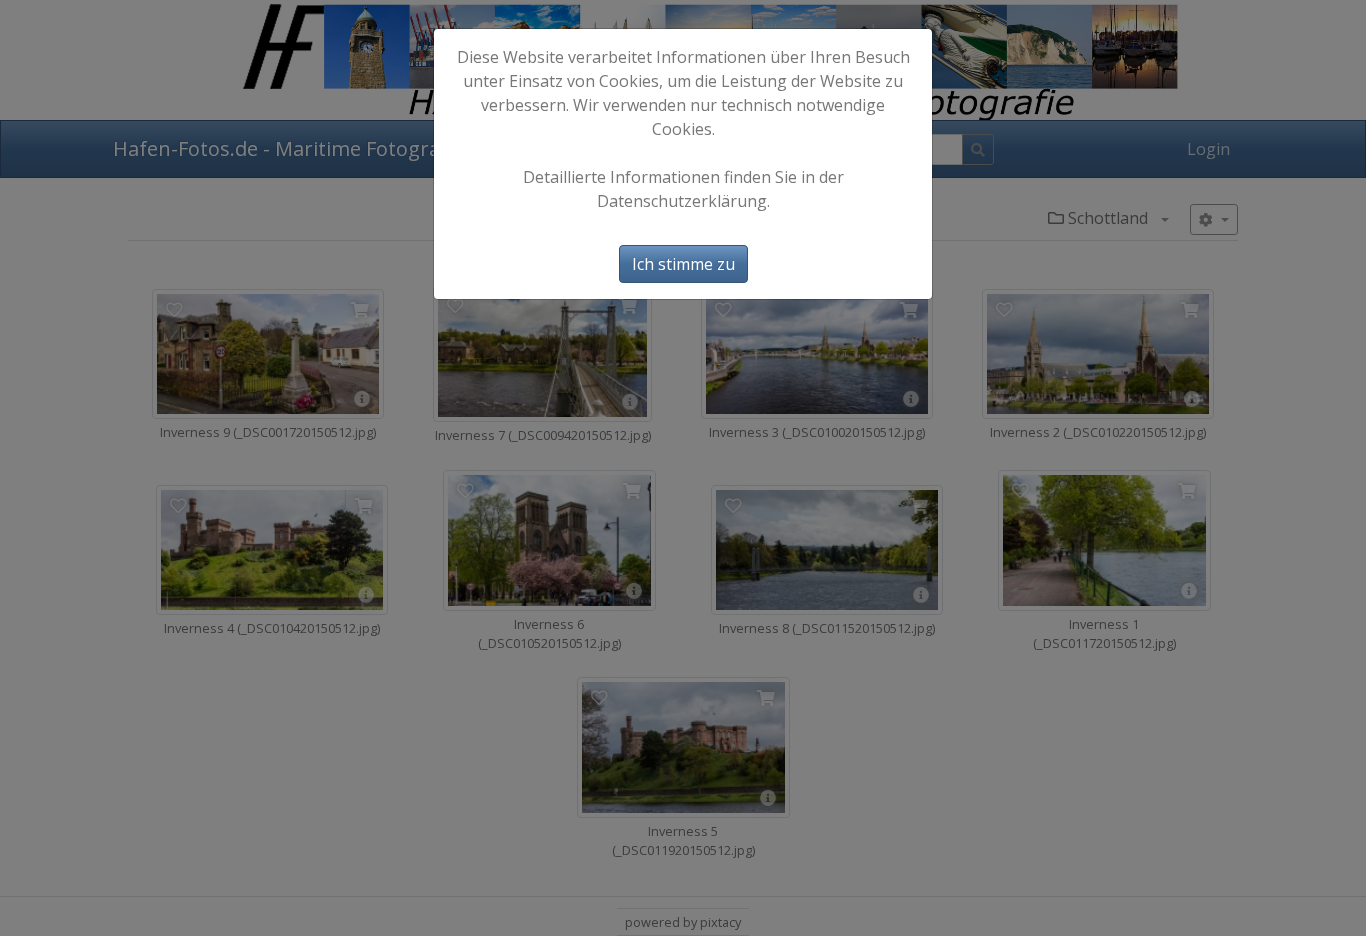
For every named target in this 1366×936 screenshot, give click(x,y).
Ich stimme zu (683, 264)
